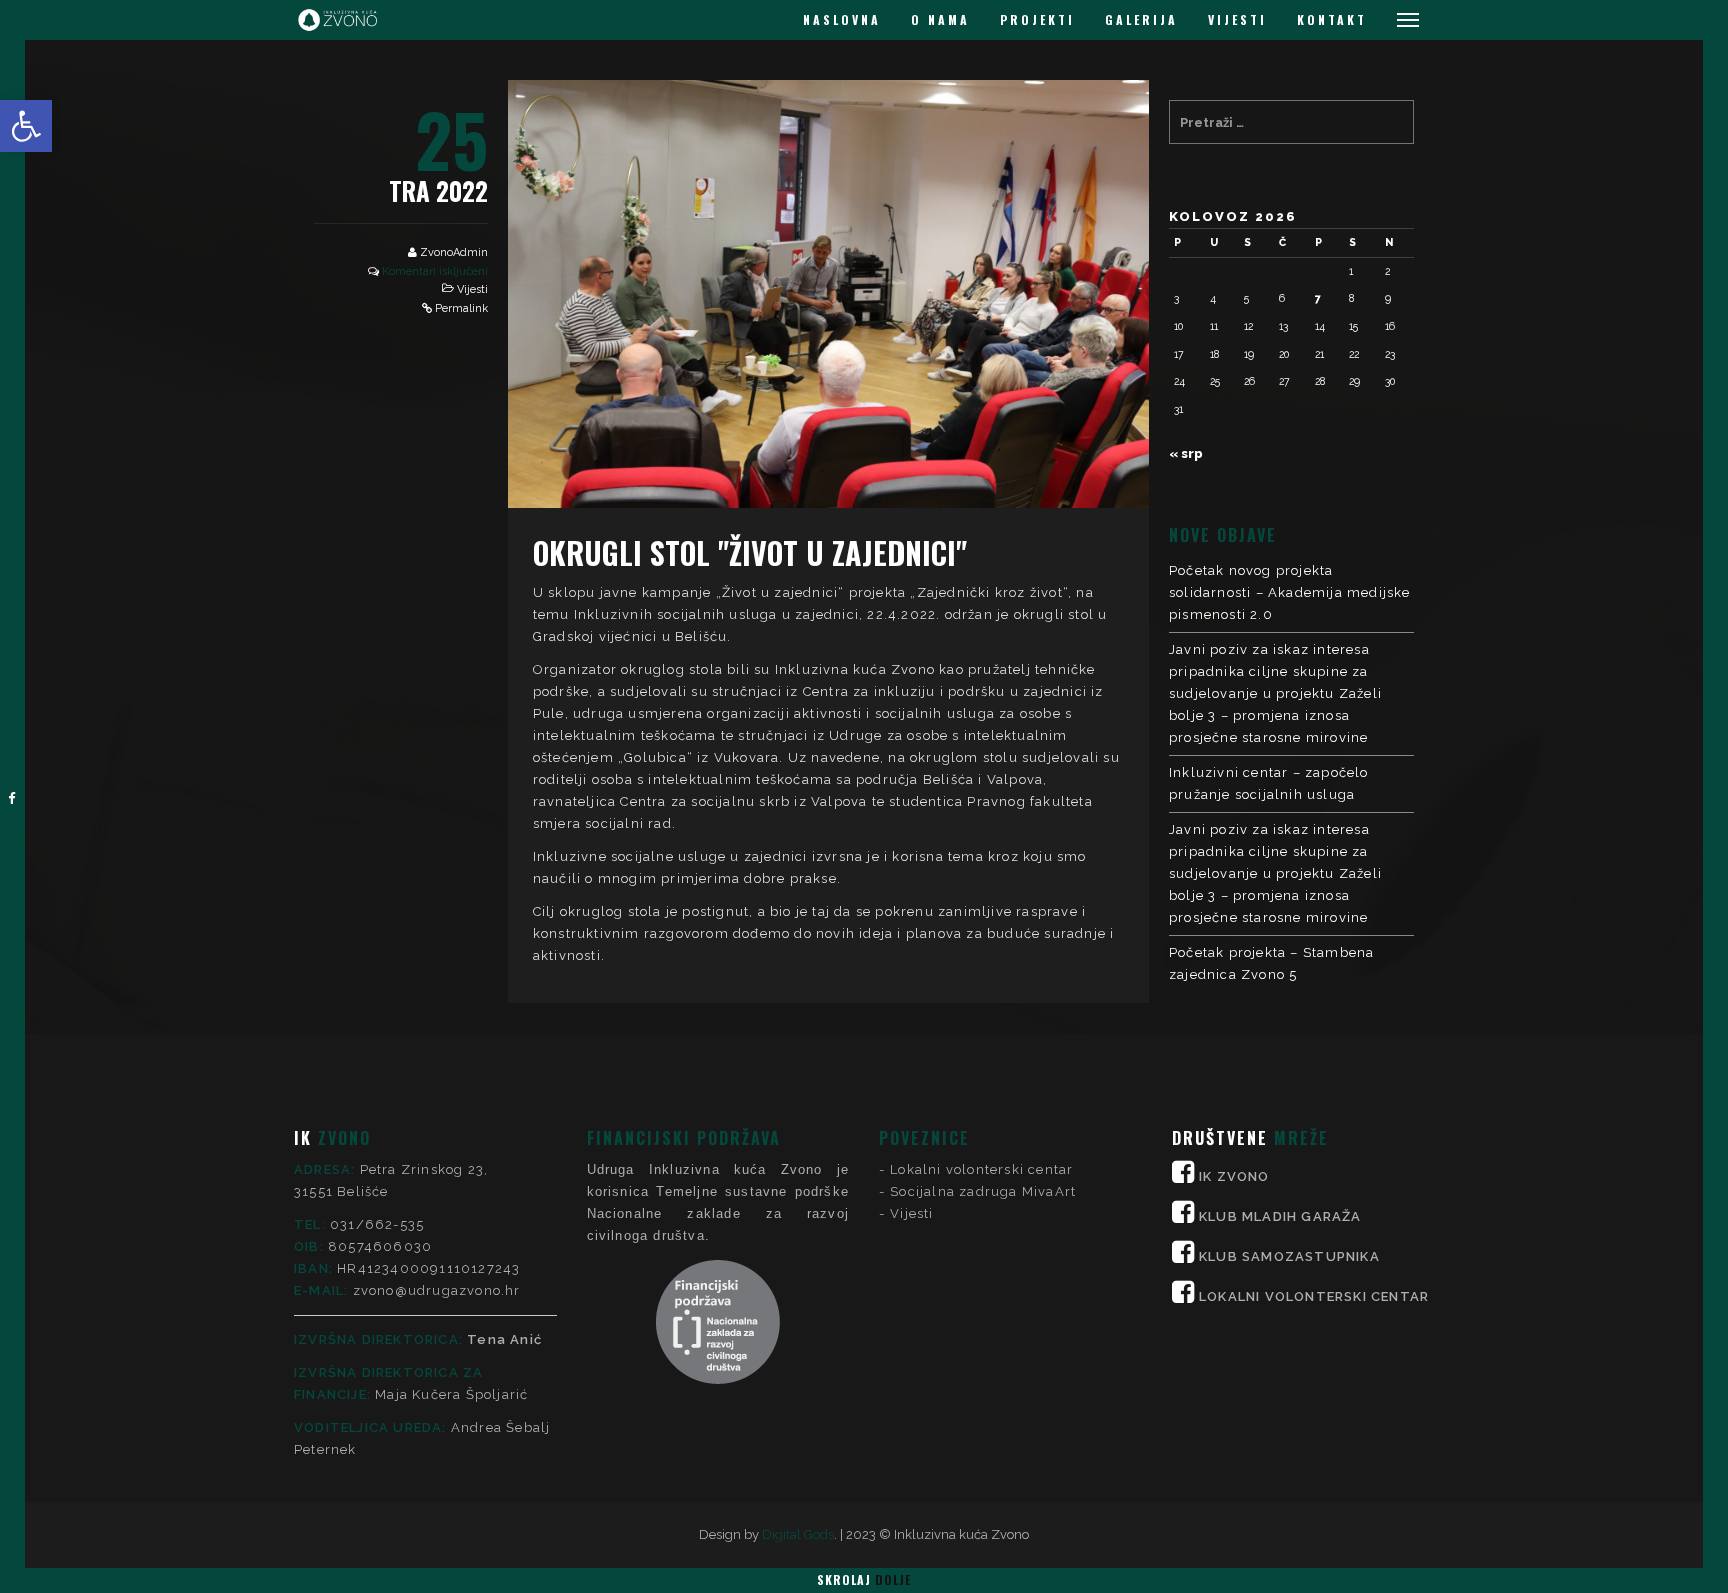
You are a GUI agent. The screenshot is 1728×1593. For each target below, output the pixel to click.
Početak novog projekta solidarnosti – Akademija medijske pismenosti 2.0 (1290, 592)
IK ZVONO (1234, 1176)
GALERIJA (1141, 19)
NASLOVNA (842, 19)
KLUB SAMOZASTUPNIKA (1289, 1256)
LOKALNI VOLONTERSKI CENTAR (1314, 1296)
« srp (1186, 453)
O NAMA (940, 19)
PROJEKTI (1037, 19)
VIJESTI (1237, 19)
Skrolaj (864, 1579)
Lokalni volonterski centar (981, 1169)
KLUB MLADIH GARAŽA (1280, 1216)
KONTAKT (1332, 19)
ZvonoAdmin (454, 252)
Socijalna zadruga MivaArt (983, 1191)
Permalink (461, 308)
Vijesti (472, 289)
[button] (26, 126)
